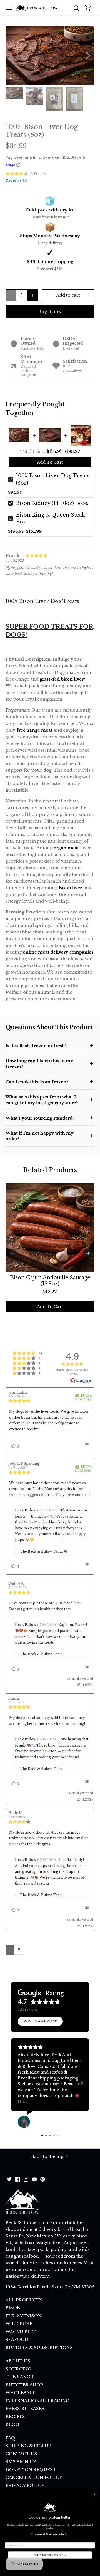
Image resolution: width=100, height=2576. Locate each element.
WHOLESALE (20, 2393)
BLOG (12, 2424)
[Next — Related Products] (87, 1253)
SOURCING (18, 2369)
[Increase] (33, 295)
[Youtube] (34, 2179)
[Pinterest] (43, 2179)
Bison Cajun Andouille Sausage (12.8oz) (50, 1281)
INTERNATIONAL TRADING (37, 2401)
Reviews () (16, 180)
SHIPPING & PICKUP (28, 2446)
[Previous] (12, 55)
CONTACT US (21, 2454)
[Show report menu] (87, 1445)
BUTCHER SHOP (24, 2385)
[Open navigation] (9, 8)
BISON (13, 2308)
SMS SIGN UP (21, 2462)
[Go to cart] (88, 8)
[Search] (76, 8)
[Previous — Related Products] (12, 1253)
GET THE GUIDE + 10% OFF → (50, 2555)
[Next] (87, 55)
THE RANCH (20, 2377)
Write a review (40, 2021)
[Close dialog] (95, 2494)
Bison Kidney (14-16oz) (45, 503)
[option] (50, 55)
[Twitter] (9, 2179)
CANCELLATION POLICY (34, 2477)
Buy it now (50, 311)
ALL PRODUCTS (24, 2300)
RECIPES (15, 2416)
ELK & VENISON (24, 2316)
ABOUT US (18, 2361)
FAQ (10, 2438)
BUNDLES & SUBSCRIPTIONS (39, 2347)
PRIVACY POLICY (25, 2485)
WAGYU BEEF (21, 2332)
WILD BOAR (19, 2324)
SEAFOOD (17, 2339)
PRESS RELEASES (25, 2408)
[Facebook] (18, 2179)
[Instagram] (26, 2179)
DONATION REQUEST (31, 2470)
